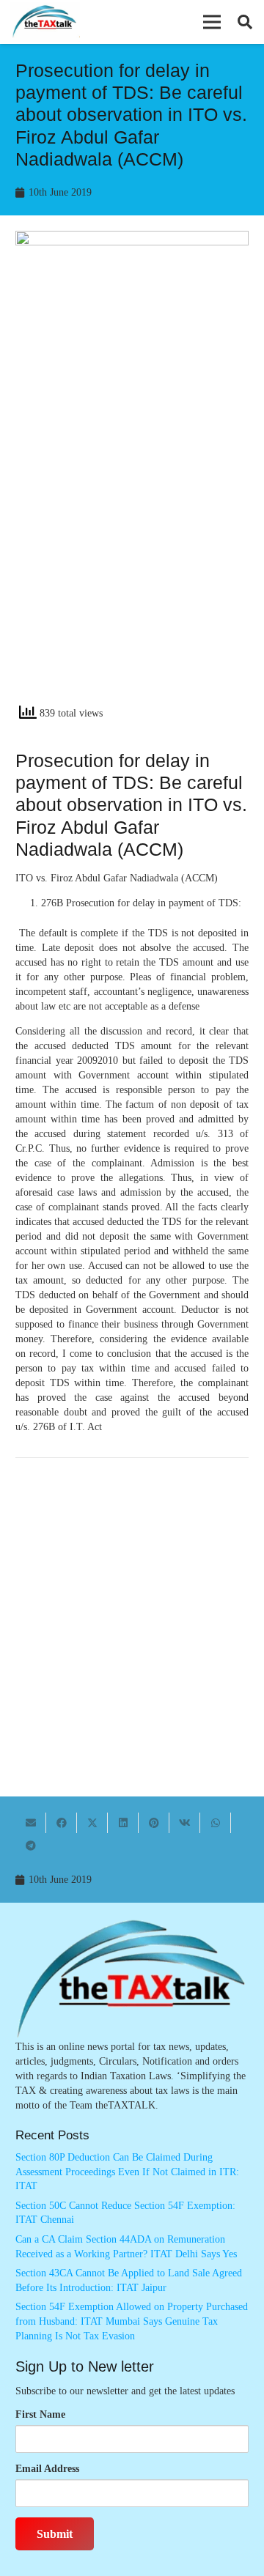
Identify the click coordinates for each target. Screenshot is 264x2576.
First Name (40, 2414)
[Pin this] (154, 1823)
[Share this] (62, 1823)
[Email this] (31, 1823)
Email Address (47, 2469)
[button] (212, 22)
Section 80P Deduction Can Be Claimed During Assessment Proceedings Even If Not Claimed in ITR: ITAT (127, 2172)
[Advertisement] (132, 553)
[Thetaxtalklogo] (45, 22)
